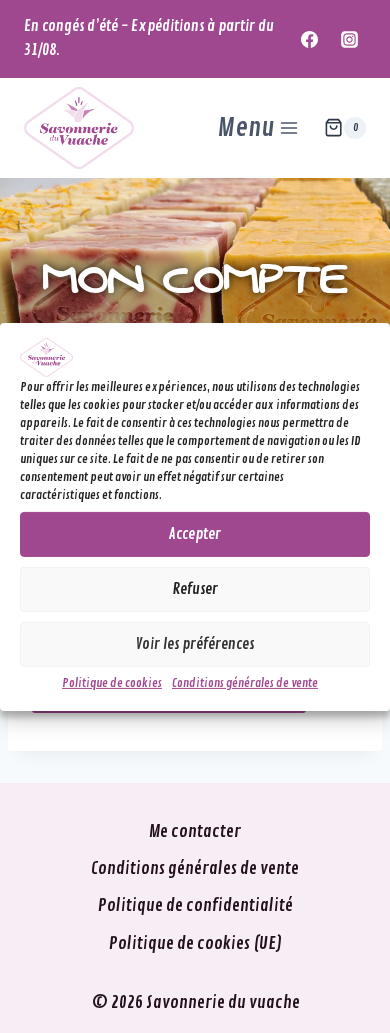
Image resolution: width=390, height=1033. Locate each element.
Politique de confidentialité (195, 905)
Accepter (195, 534)
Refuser (195, 589)
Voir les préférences (195, 644)
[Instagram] (349, 39)
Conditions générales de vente (245, 683)
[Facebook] (310, 39)
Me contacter (195, 831)
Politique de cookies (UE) (195, 943)
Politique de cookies (112, 683)
